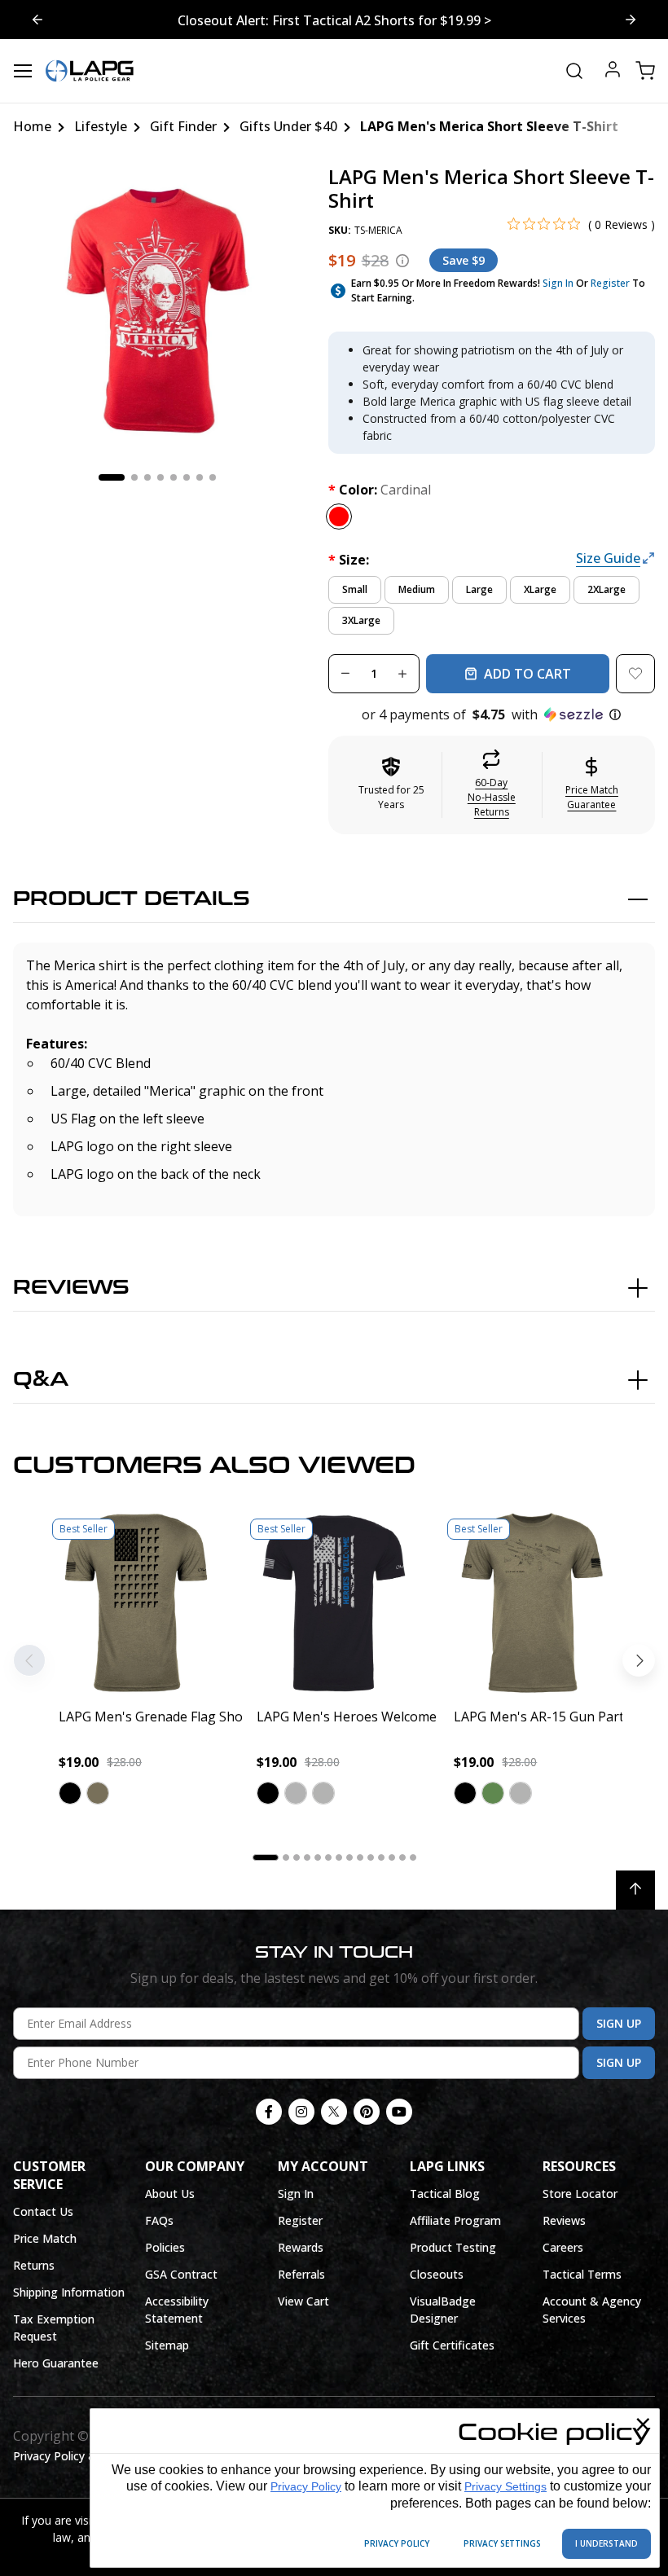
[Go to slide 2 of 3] (37, 20)
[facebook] (269, 2112)
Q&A (41, 1380)
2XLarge (606, 589)
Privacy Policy (306, 2486)
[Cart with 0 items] (645, 71)
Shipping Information (69, 2292)
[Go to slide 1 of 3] (631, 20)
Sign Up (619, 2023)
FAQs (159, 2220)
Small (355, 589)
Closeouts (437, 2274)
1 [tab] (112, 477)
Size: (349, 560)
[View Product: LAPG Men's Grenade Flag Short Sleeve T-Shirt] (136, 1603)
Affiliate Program (455, 2220)
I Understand (606, 2543)
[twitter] (334, 2112)
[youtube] (399, 2112)
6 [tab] (187, 477)
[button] (492, 714)
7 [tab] (200, 477)
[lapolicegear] (90, 71)
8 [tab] (213, 477)
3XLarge (361, 620)
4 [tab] (160, 477)
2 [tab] (134, 477)
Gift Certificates (452, 2345)
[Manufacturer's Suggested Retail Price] (402, 261)
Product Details (132, 899)
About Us (170, 2194)
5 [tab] (174, 477)
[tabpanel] (158, 310)
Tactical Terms (582, 2274)
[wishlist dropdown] (635, 674)
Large (479, 589)
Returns (34, 2265)
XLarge (540, 589)
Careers (563, 2247)
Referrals (301, 2274)
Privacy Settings (505, 2486)
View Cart (303, 2301)
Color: (380, 490)
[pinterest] (367, 2112)
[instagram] (301, 2112)
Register (610, 283)
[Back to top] (635, 1890)
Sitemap (167, 2345)
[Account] (613, 71)
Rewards (301, 2247)
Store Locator (580, 2194)
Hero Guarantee (56, 2363)
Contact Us (43, 2211)
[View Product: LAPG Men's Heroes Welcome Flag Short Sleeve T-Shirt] (334, 1603)
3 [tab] (147, 477)
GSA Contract (181, 2274)
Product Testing (453, 2247)
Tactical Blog (445, 2194)
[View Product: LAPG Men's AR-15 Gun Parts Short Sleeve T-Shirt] (532, 1603)
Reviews (71, 1288)
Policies (165, 2247)
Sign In (558, 283)
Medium (417, 589)
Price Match (45, 2238)
